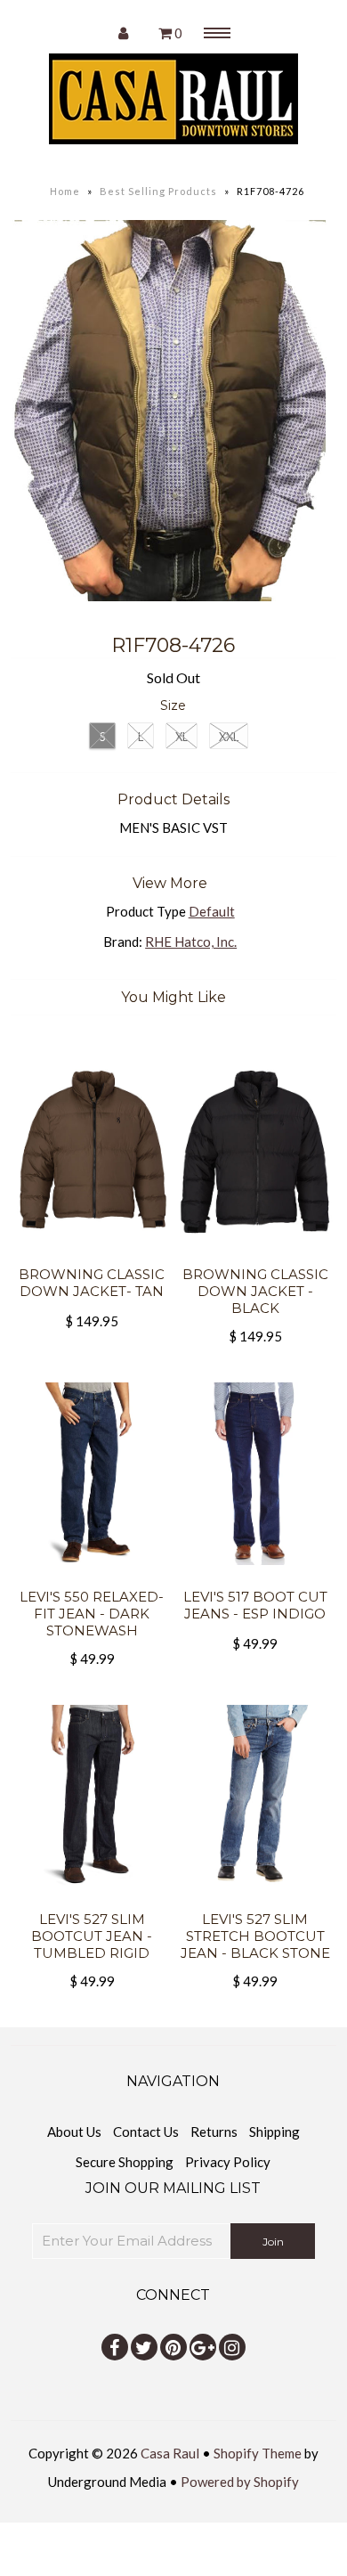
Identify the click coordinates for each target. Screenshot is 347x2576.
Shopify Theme (258, 2453)
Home (65, 191)
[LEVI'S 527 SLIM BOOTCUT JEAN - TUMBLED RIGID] (93, 1900)
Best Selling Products (158, 191)
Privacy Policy (228, 2162)
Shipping (274, 2132)
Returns (214, 2132)
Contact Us (146, 2132)
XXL (229, 737)
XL (182, 737)
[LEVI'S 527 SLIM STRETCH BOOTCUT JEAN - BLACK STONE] (255, 1900)
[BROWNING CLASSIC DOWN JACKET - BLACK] (255, 1255)
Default (212, 911)
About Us (74, 2132)
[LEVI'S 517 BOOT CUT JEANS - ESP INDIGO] (255, 1577)
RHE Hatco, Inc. (191, 942)
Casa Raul (170, 2453)
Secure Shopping (125, 2162)
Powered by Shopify (240, 2482)
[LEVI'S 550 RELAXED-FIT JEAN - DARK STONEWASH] (93, 1577)
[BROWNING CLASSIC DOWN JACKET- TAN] (93, 1255)
